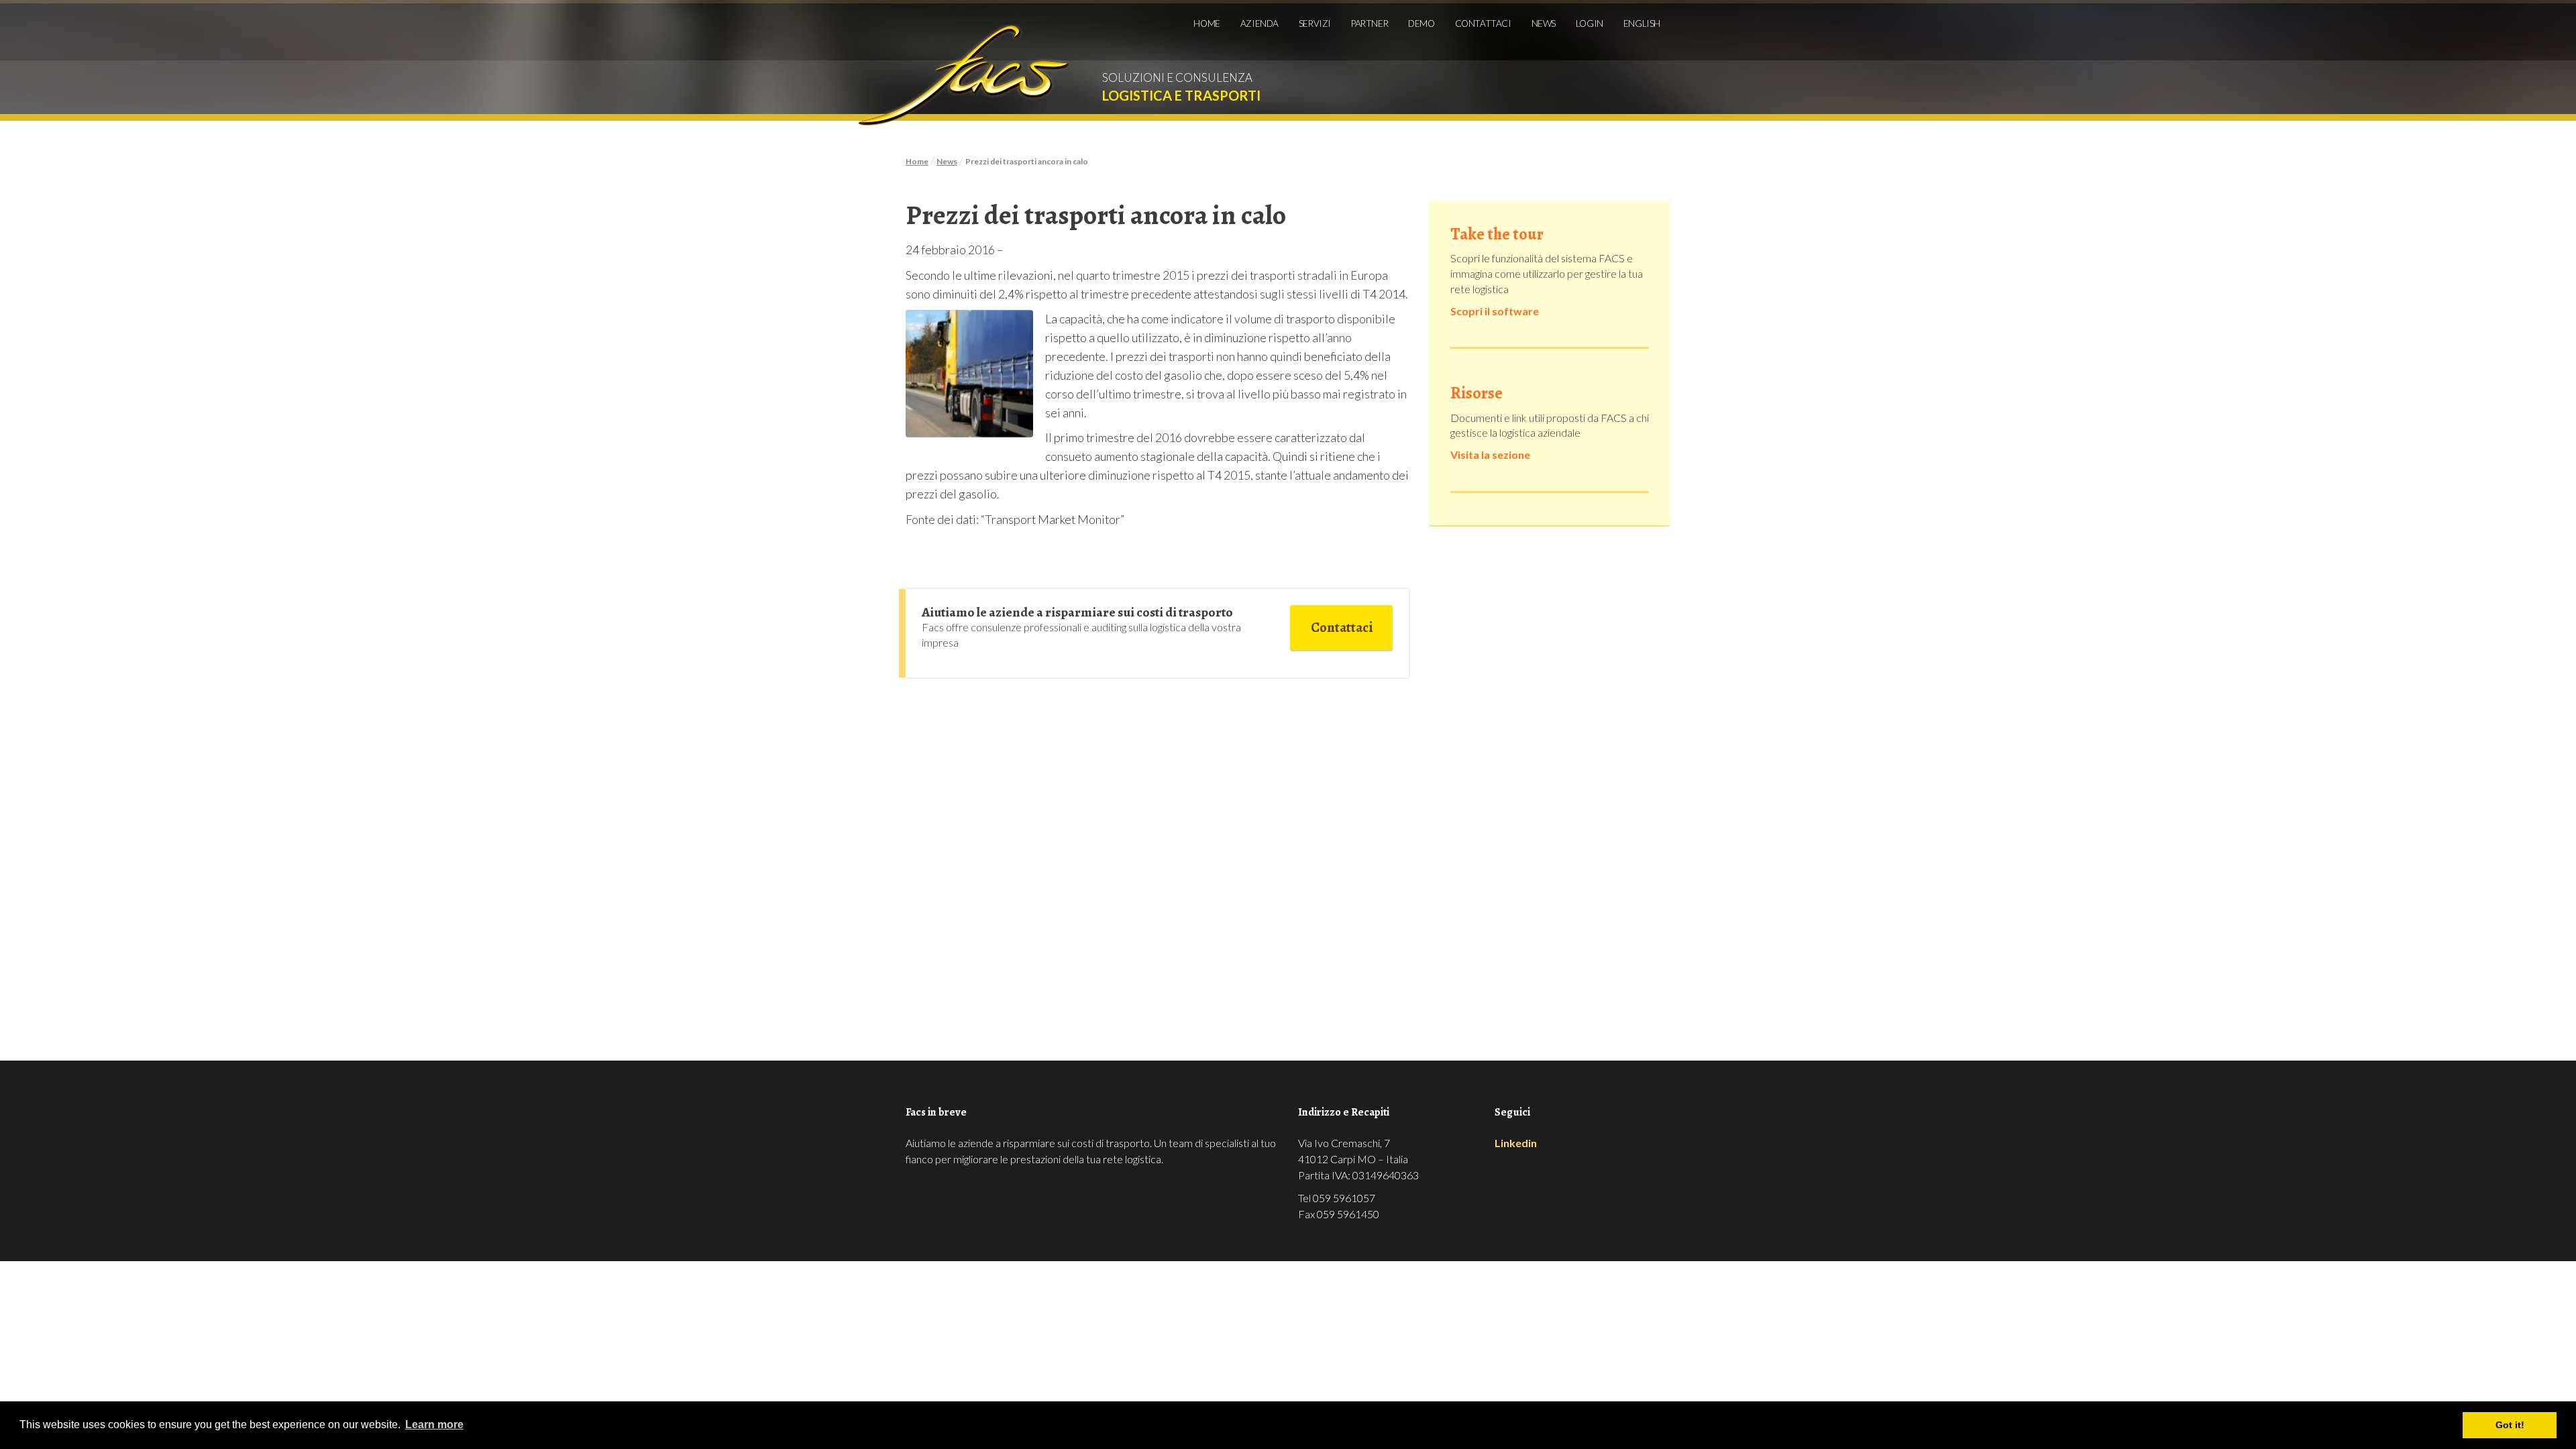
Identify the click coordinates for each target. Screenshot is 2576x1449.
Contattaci (1483, 23)
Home (1206, 23)
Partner (1370, 23)
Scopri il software (1495, 311)
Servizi (1315, 23)
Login (1590, 23)
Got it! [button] (2510, 1425)
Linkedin (1516, 1143)
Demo (1421, 23)
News (1544, 23)
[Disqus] (1157, 845)
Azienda (1259, 23)
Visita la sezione (1490, 454)
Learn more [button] (434, 1425)
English (1642, 23)
